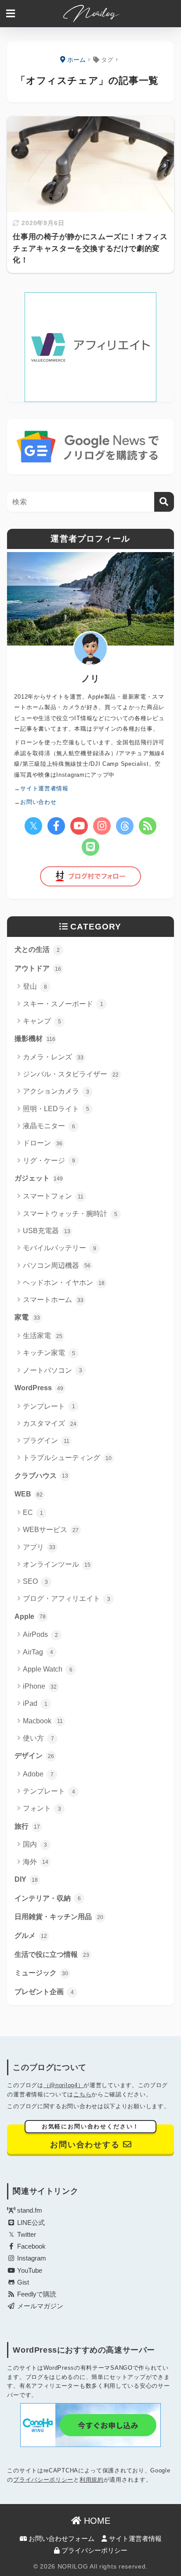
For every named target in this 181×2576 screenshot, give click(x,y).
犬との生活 (37, 949)
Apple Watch (48, 1669)
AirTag (38, 1652)
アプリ (39, 1547)
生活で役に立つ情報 (52, 1954)
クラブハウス (41, 1476)
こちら (82, 2094)
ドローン (43, 1143)
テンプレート (49, 1406)
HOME (96, 2521)
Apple (30, 1616)
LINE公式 (30, 2223)
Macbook (43, 1721)
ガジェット (39, 1178)
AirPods (40, 1634)
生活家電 (43, 1336)
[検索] (164, 502)
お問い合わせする (91, 2137)
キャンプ (42, 1021)
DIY (26, 1879)
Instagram (31, 2258)
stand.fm (29, 2210)
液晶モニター (49, 1126)
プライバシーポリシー (43, 2480)
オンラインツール (57, 1564)
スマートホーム (53, 1300)
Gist (22, 2282)
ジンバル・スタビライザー (71, 1074)
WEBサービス (51, 1530)
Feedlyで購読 (36, 2294)
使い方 (38, 1738)
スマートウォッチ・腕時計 (70, 1214)
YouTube (29, 2271)
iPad (35, 1703)
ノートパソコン (52, 1370)
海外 (36, 1862)
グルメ (31, 1936)
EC (33, 1512)
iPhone (40, 1686)
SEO (35, 1581)
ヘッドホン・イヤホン (64, 1283)
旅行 (27, 1826)
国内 (35, 1844)
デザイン (34, 1756)
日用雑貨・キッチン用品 (59, 1917)
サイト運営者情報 (134, 2539)
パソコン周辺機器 (57, 1265)
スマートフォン (53, 1196)
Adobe (38, 1774)
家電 (27, 1317)
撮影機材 (35, 1039)
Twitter (26, 2235)
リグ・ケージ (49, 1161)
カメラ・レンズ (53, 1057)
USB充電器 (47, 1231)
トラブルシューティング (67, 1458)
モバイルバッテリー (60, 1248)
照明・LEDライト (56, 1109)
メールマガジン (39, 2306)
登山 (35, 986)
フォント (42, 1808)
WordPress (39, 1388)
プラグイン (46, 1440)
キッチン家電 (49, 1353)
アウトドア (38, 968)
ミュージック (41, 1973)
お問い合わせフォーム (61, 2539)
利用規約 (92, 2480)
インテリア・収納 (48, 1898)
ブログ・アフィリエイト (67, 1598)
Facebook (31, 2246)
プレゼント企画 (44, 1992)
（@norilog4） (64, 2085)
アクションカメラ (56, 1091)
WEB (29, 1494)
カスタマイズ (50, 1423)
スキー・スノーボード (63, 1004)
